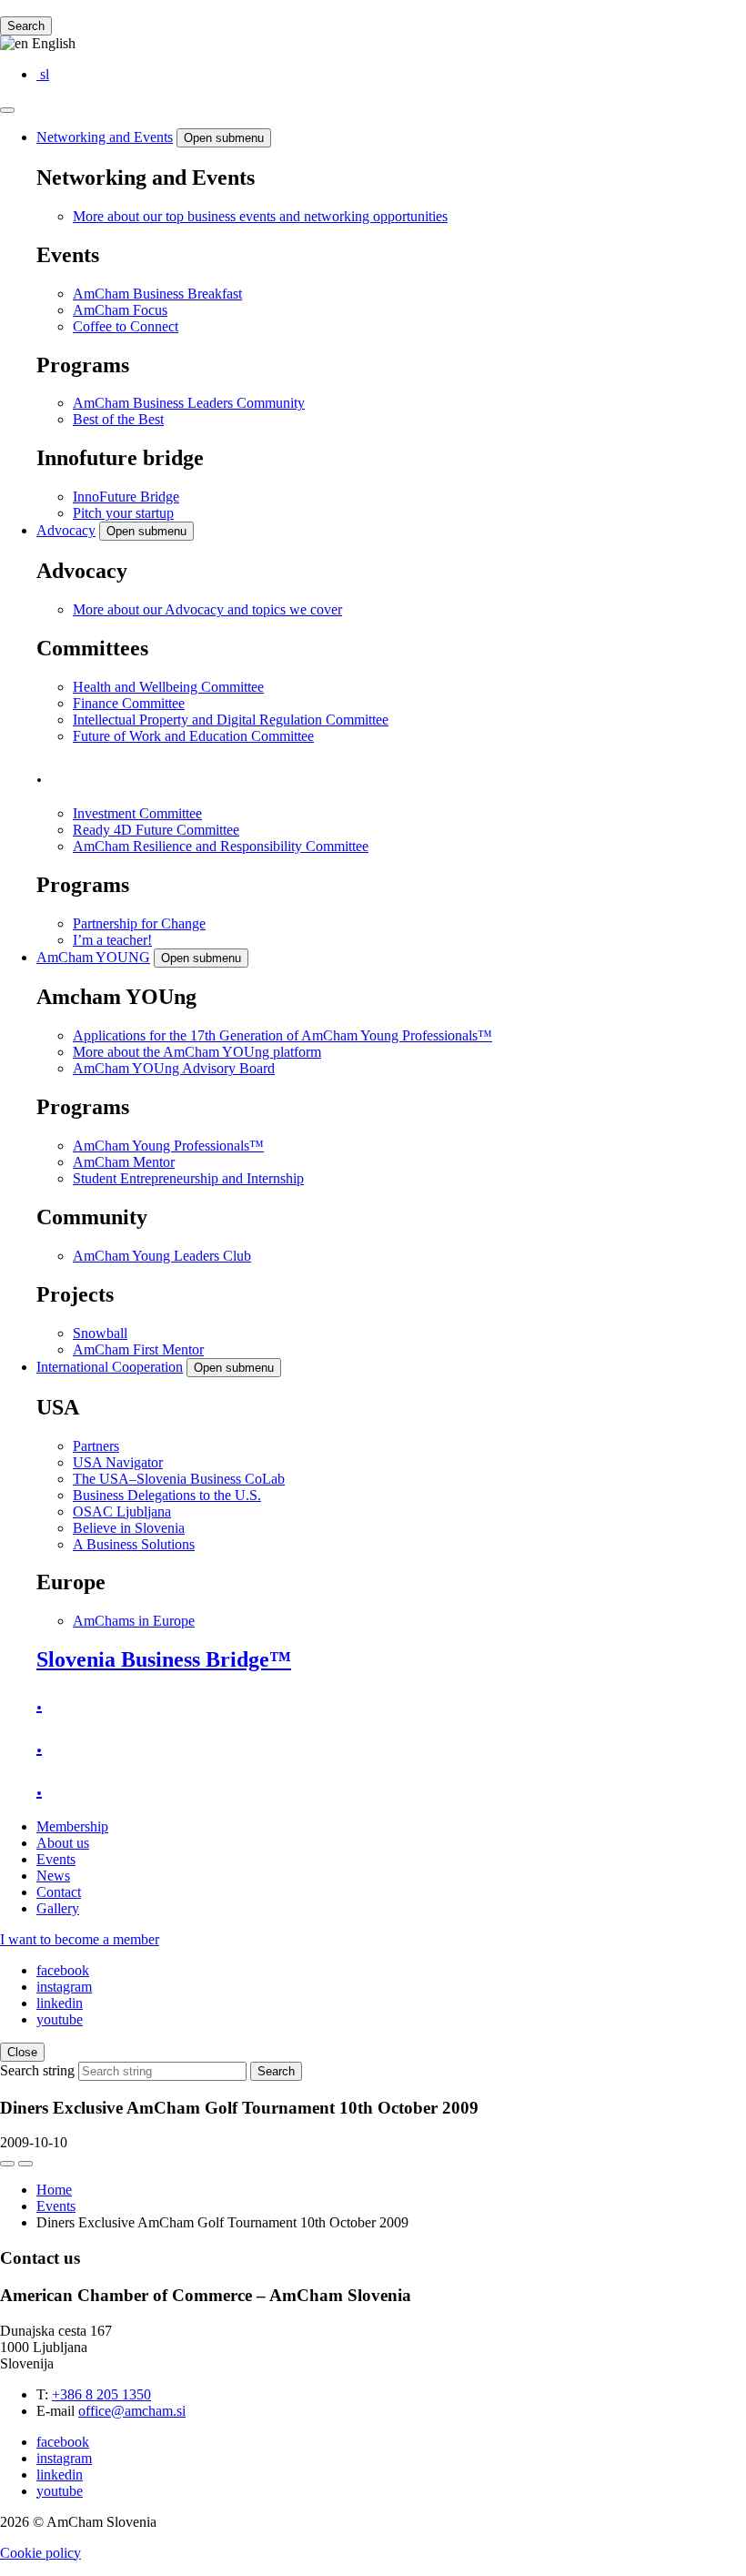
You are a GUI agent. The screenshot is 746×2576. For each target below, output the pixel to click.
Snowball (100, 1333)
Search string (37, 2070)
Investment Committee (137, 813)
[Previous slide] (7, 2164)
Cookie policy (40, 2553)
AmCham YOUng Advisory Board (174, 1068)
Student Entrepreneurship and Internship (188, 1178)
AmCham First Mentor (138, 1349)
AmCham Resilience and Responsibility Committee (221, 846)
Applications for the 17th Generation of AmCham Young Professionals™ (282, 1035)
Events (56, 1859)
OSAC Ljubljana (122, 1511)
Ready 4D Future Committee (156, 830)
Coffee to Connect (126, 326)
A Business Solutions (134, 1544)
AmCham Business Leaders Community (189, 403)
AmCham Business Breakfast (157, 294)
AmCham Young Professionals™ (168, 1146)
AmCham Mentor (124, 1162)
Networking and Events (105, 137)
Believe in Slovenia (129, 1528)
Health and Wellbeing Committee (168, 687)
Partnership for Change (139, 923)
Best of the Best (118, 419)
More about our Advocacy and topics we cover (207, 609)
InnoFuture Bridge (126, 497)
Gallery (58, 1908)
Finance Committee (129, 703)
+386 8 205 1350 (101, 2394)
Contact (59, 1892)
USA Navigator (118, 1462)
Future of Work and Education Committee (193, 736)
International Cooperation (110, 1367)
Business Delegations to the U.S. (167, 1495)
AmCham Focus (120, 310)
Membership (72, 1826)
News (53, 1876)
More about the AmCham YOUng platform (197, 1052)
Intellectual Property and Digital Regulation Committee (231, 720)
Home (54, 2190)
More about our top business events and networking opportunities (260, 216)
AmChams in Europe (134, 1621)
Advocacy (66, 530)
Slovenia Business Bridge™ (164, 1659)
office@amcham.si (132, 2411)
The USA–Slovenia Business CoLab (179, 1479)
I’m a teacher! (112, 940)
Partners (96, 1446)
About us (63, 1843)
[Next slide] (25, 2164)
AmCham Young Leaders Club (162, 1256)
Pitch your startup (123, 513)
